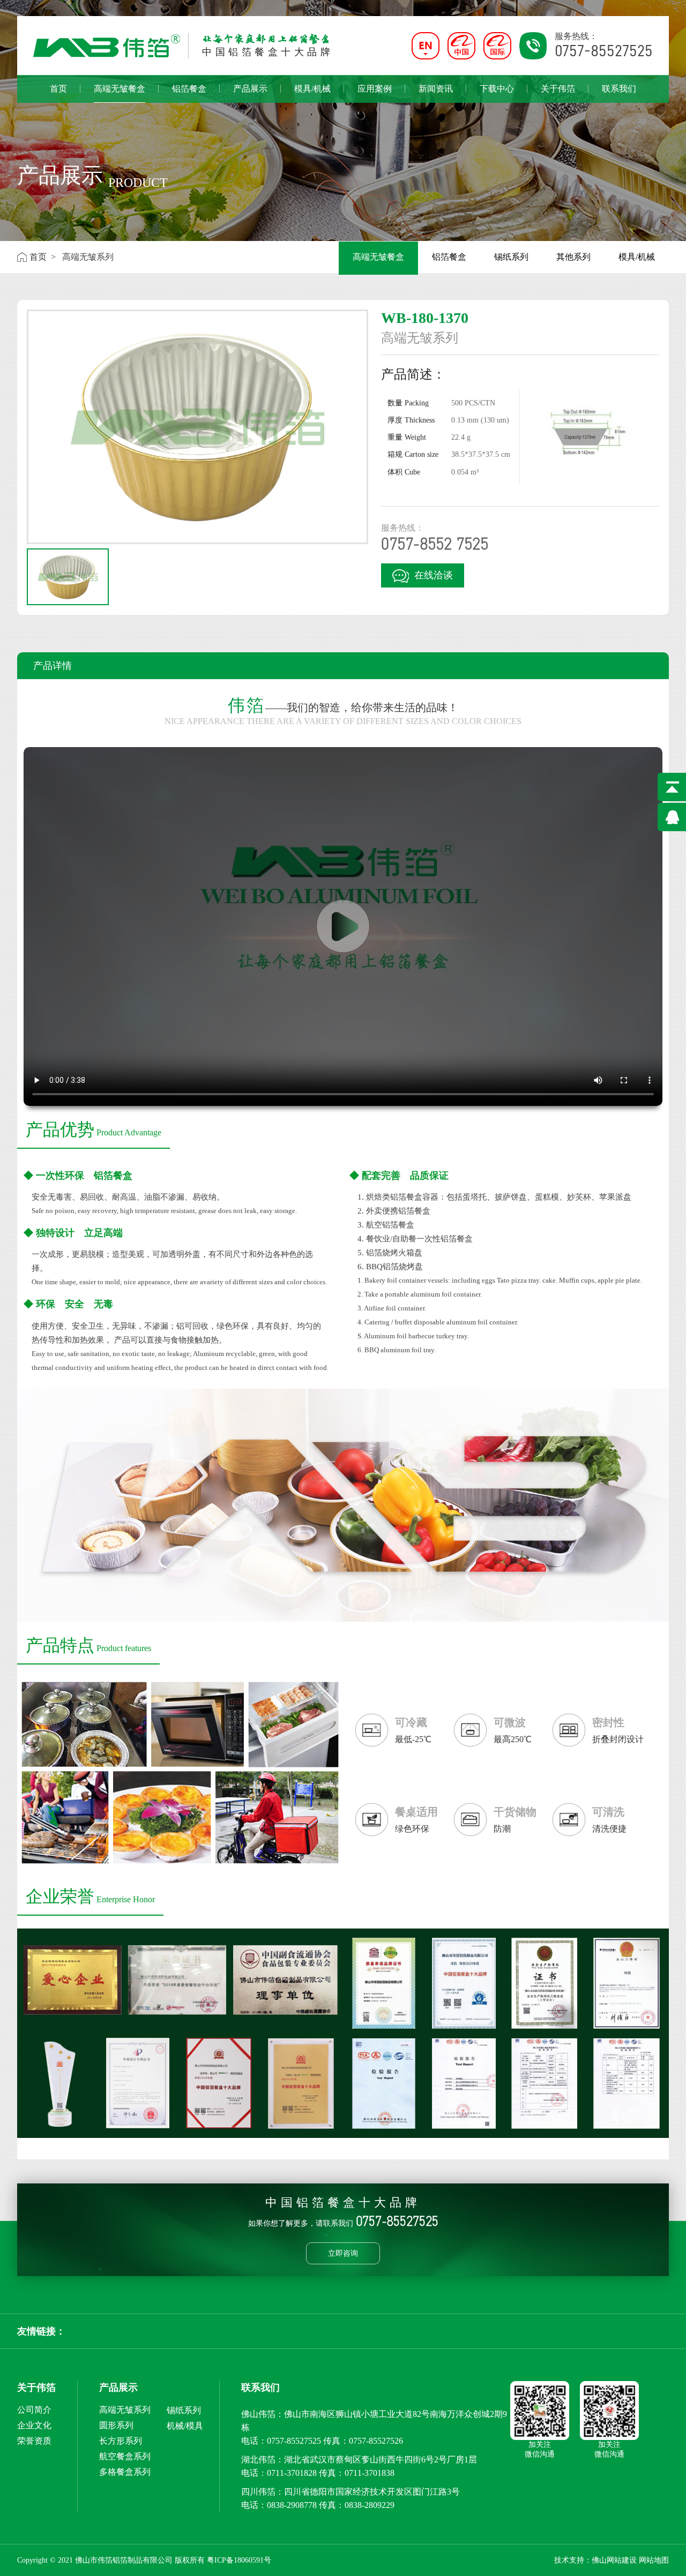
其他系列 (573, 257)
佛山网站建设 (614, 2560)
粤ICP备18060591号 (239, 2560)
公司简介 (34, 2410)
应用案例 (375, 89)
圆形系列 (116, 2425)
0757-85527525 (294, 2441)
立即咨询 (343, 2253)
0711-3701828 (292, 2473)
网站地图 (654, 2560)
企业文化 (34, 2425)
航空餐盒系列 (125, 2456)
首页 (58, 89)
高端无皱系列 (125, 2410)
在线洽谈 (434, 575)
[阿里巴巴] (465, 46)
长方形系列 (121, 2441)
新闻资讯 (436, 89)
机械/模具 (185, 2426)
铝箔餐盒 (189, 89)
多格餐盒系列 (125, 2472)
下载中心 (497, 89)
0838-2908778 (292, 2505)
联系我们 (619, 89)
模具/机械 (312, 89)
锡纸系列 (511, 257)
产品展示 (250, 89)
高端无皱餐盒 (120, 89)
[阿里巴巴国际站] (501, 46)
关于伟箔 (558, 89)
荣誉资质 (34, 2441)
